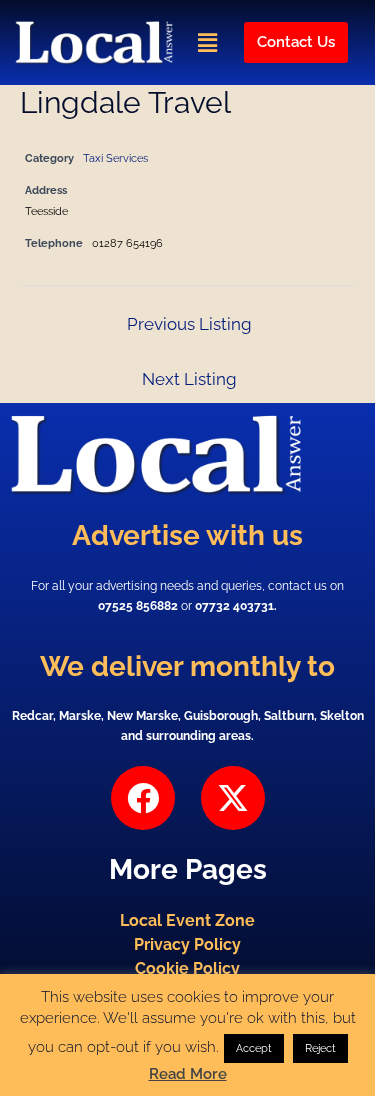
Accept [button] (254, 1048)
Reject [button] (320, 1048)
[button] (207, 42)
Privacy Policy (187, 944)
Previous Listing (189, 324)
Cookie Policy (187, 968)
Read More (188, 1074)
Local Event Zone (187, 920)
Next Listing (189, 379)
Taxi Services (115, 158)
